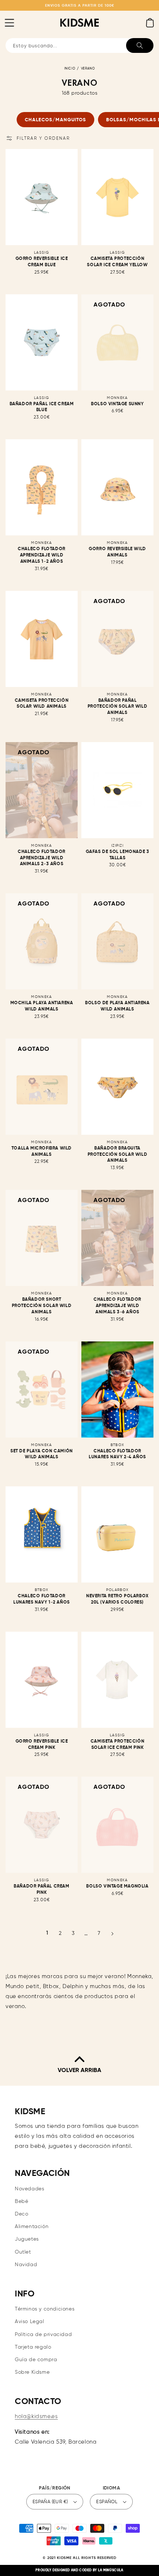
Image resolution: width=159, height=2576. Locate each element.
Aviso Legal (30, 2322)
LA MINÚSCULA (111, 2570)
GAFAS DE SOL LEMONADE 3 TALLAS (118, 855)
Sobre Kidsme (32, 2372)
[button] (9, 23)
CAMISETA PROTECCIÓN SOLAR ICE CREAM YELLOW (117, 262)
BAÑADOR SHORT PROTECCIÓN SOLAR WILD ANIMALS (42, 1306)
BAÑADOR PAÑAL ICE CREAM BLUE (42, 407)
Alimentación (32, 2227)
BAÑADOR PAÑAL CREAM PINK (41, 1890)
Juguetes (27, 2239)
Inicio (70, 69)
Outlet (23, 2252)
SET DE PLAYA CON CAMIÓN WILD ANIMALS (42, 1454)
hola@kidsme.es (36, 2416)
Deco (21, 2214)
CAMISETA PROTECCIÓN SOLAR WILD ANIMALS (42, 704)
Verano (88, 69)
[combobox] (79, 45)
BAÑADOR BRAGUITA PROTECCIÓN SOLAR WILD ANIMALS (118, 1155)
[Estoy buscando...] (140, 45)
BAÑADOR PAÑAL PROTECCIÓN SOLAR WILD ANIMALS (118, 707)
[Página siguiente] (112, 1934)
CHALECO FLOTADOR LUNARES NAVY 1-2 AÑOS (42, 1599)
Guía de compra (36, 2360)
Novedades (29, 2189)
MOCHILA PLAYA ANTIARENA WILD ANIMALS (42, 1006)
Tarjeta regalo (33, 2347)
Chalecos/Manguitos (55, 120)
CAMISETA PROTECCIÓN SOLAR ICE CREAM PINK (117, 1745)
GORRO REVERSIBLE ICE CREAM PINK (42, 1745)
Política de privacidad (43, 2335)
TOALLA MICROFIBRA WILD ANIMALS (42, 1152)
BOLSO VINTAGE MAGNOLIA (117, 1886)
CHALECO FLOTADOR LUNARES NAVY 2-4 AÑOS (117, 1454)
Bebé (21, 2201)
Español (107, 2502)
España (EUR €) (50, 2502)
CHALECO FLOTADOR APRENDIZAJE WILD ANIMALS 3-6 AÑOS (117, 1306)
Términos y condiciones (45, 2309)
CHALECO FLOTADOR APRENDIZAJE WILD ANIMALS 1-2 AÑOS (42, 555)
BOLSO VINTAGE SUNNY (117, 404)
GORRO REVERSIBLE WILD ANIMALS (117, 552)
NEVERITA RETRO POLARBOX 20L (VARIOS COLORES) (117, 1599)
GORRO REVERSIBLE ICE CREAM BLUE (42, 262)
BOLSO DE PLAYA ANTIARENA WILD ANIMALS (117, 1006)
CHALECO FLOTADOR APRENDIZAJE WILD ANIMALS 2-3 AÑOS (42, 858)
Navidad (26, 2265)
